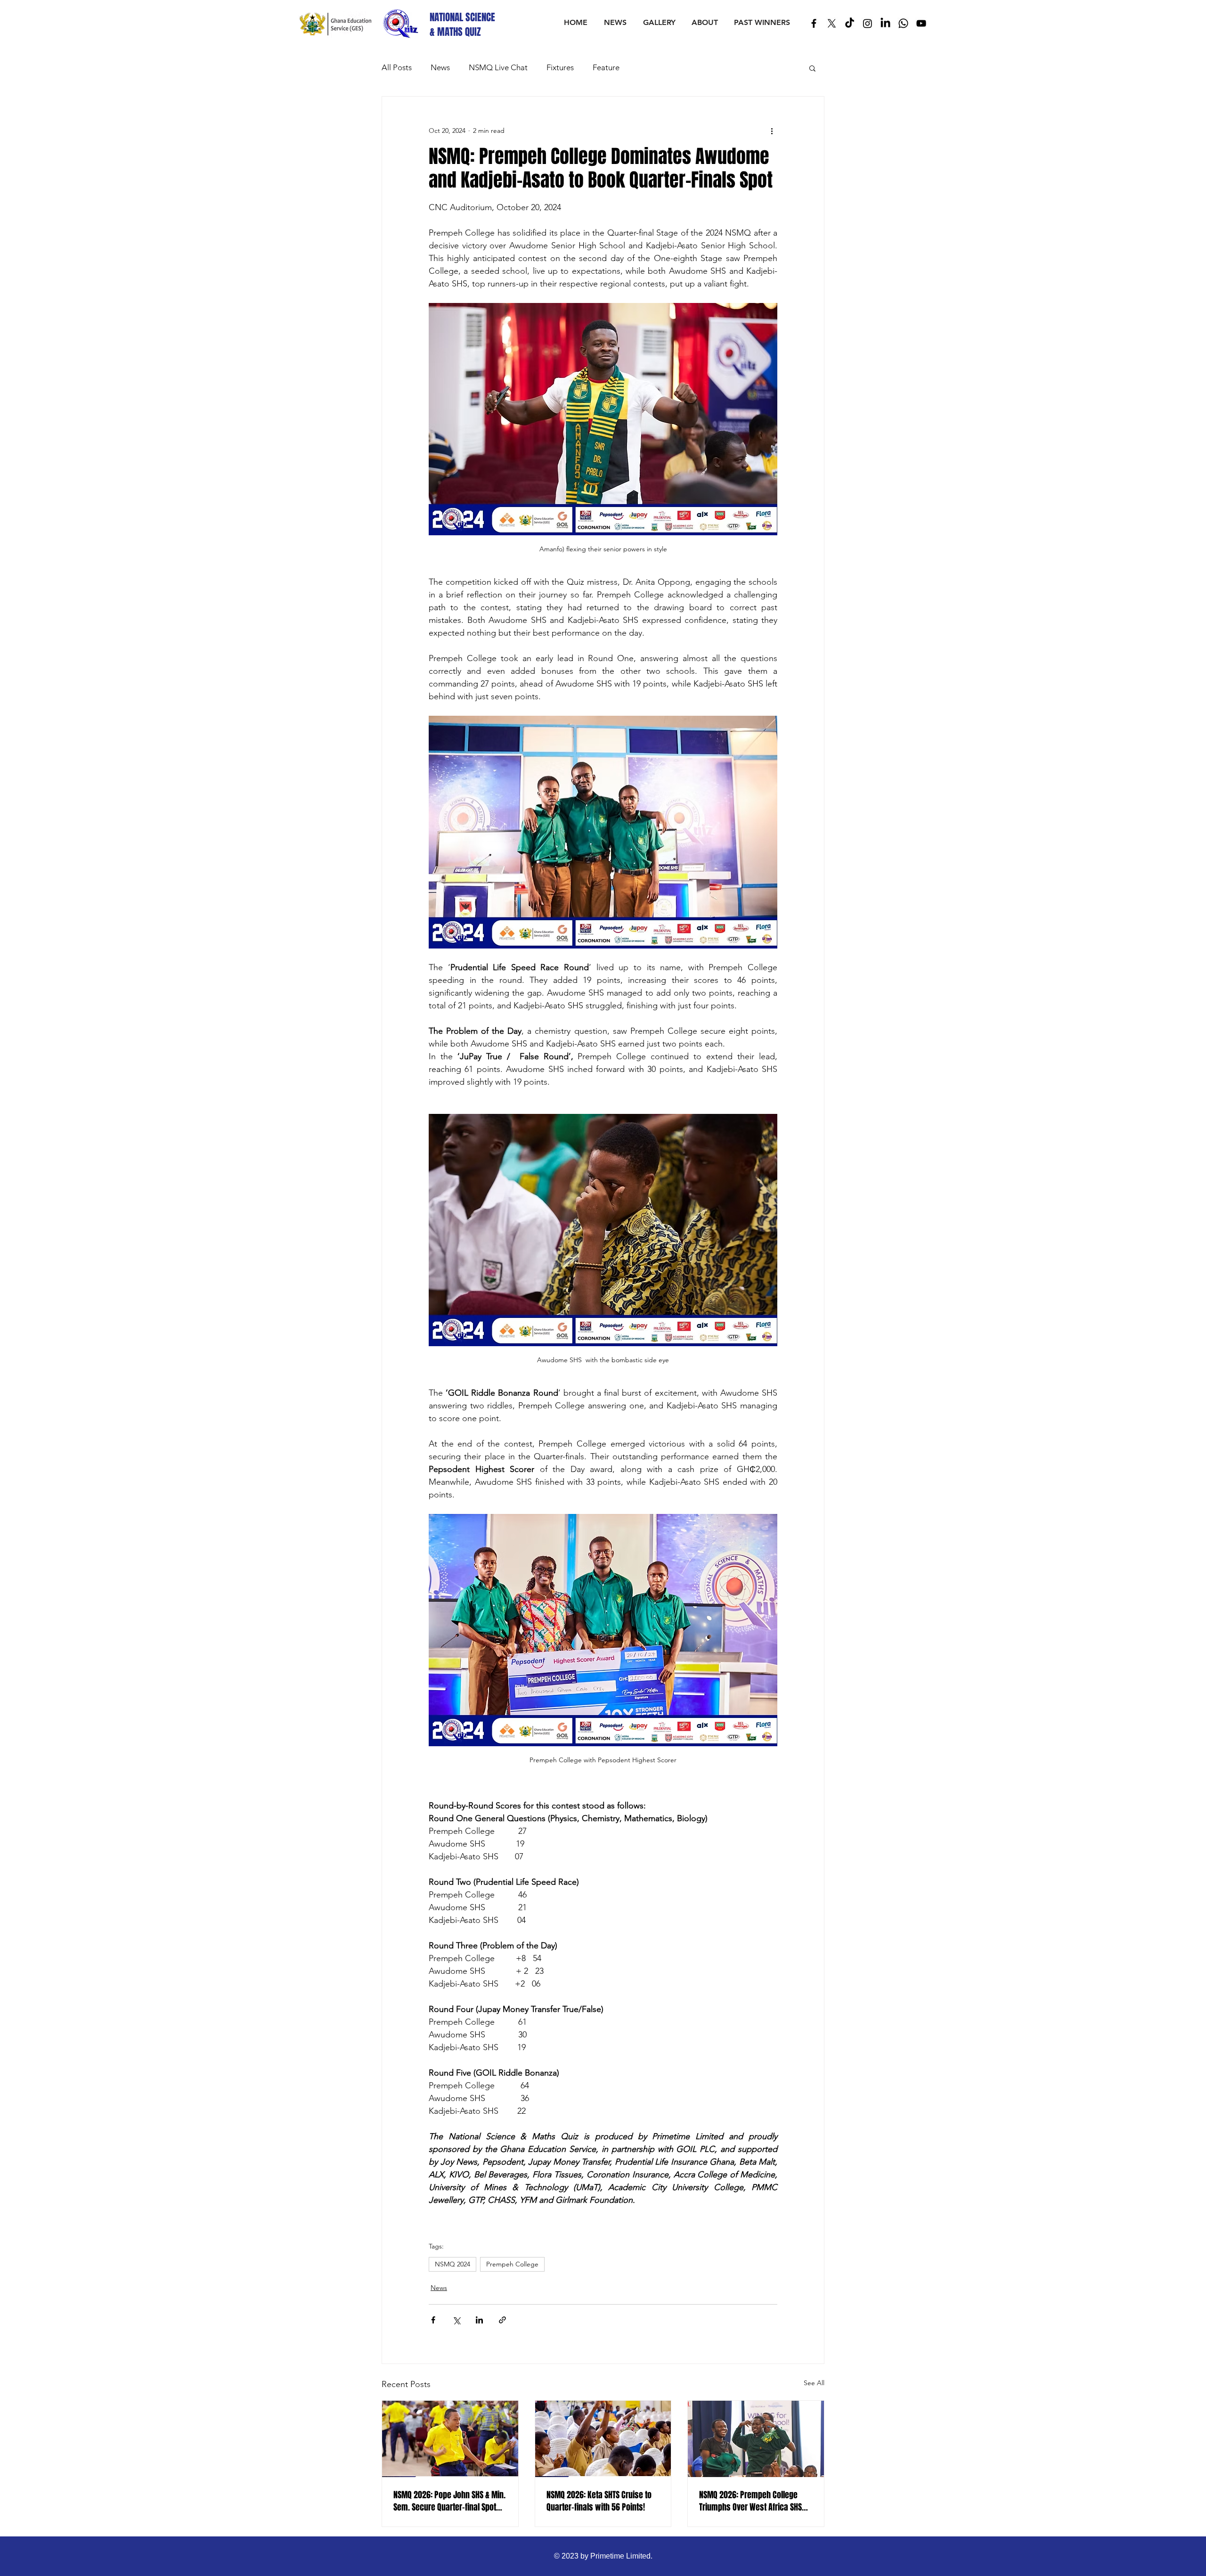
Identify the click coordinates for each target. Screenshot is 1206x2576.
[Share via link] (502, 2320)
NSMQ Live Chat (498, 67)
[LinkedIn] (885, 23)
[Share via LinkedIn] (479, 2320)
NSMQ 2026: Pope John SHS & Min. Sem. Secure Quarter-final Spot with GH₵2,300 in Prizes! (449, 2501)
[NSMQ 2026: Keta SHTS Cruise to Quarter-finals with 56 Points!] (603, 2439)
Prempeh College (512, 2264)
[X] (832, 23)
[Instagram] (868, 23)
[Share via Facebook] (433, 2320)
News (440, 67)
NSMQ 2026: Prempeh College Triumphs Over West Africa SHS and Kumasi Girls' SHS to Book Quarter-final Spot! (750, 2501)
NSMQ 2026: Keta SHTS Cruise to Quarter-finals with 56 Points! (599, 2501)
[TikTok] (850, 23)
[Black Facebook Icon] (814, 23)
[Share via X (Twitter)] (456, 2320)
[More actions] (772, 131)
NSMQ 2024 (452, 2264)
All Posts (397, 67)
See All (814, 2383)
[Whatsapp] (903, 23)
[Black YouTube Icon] (921, 23)
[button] (812, 68)
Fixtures (560, 67)
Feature (606, 67)
